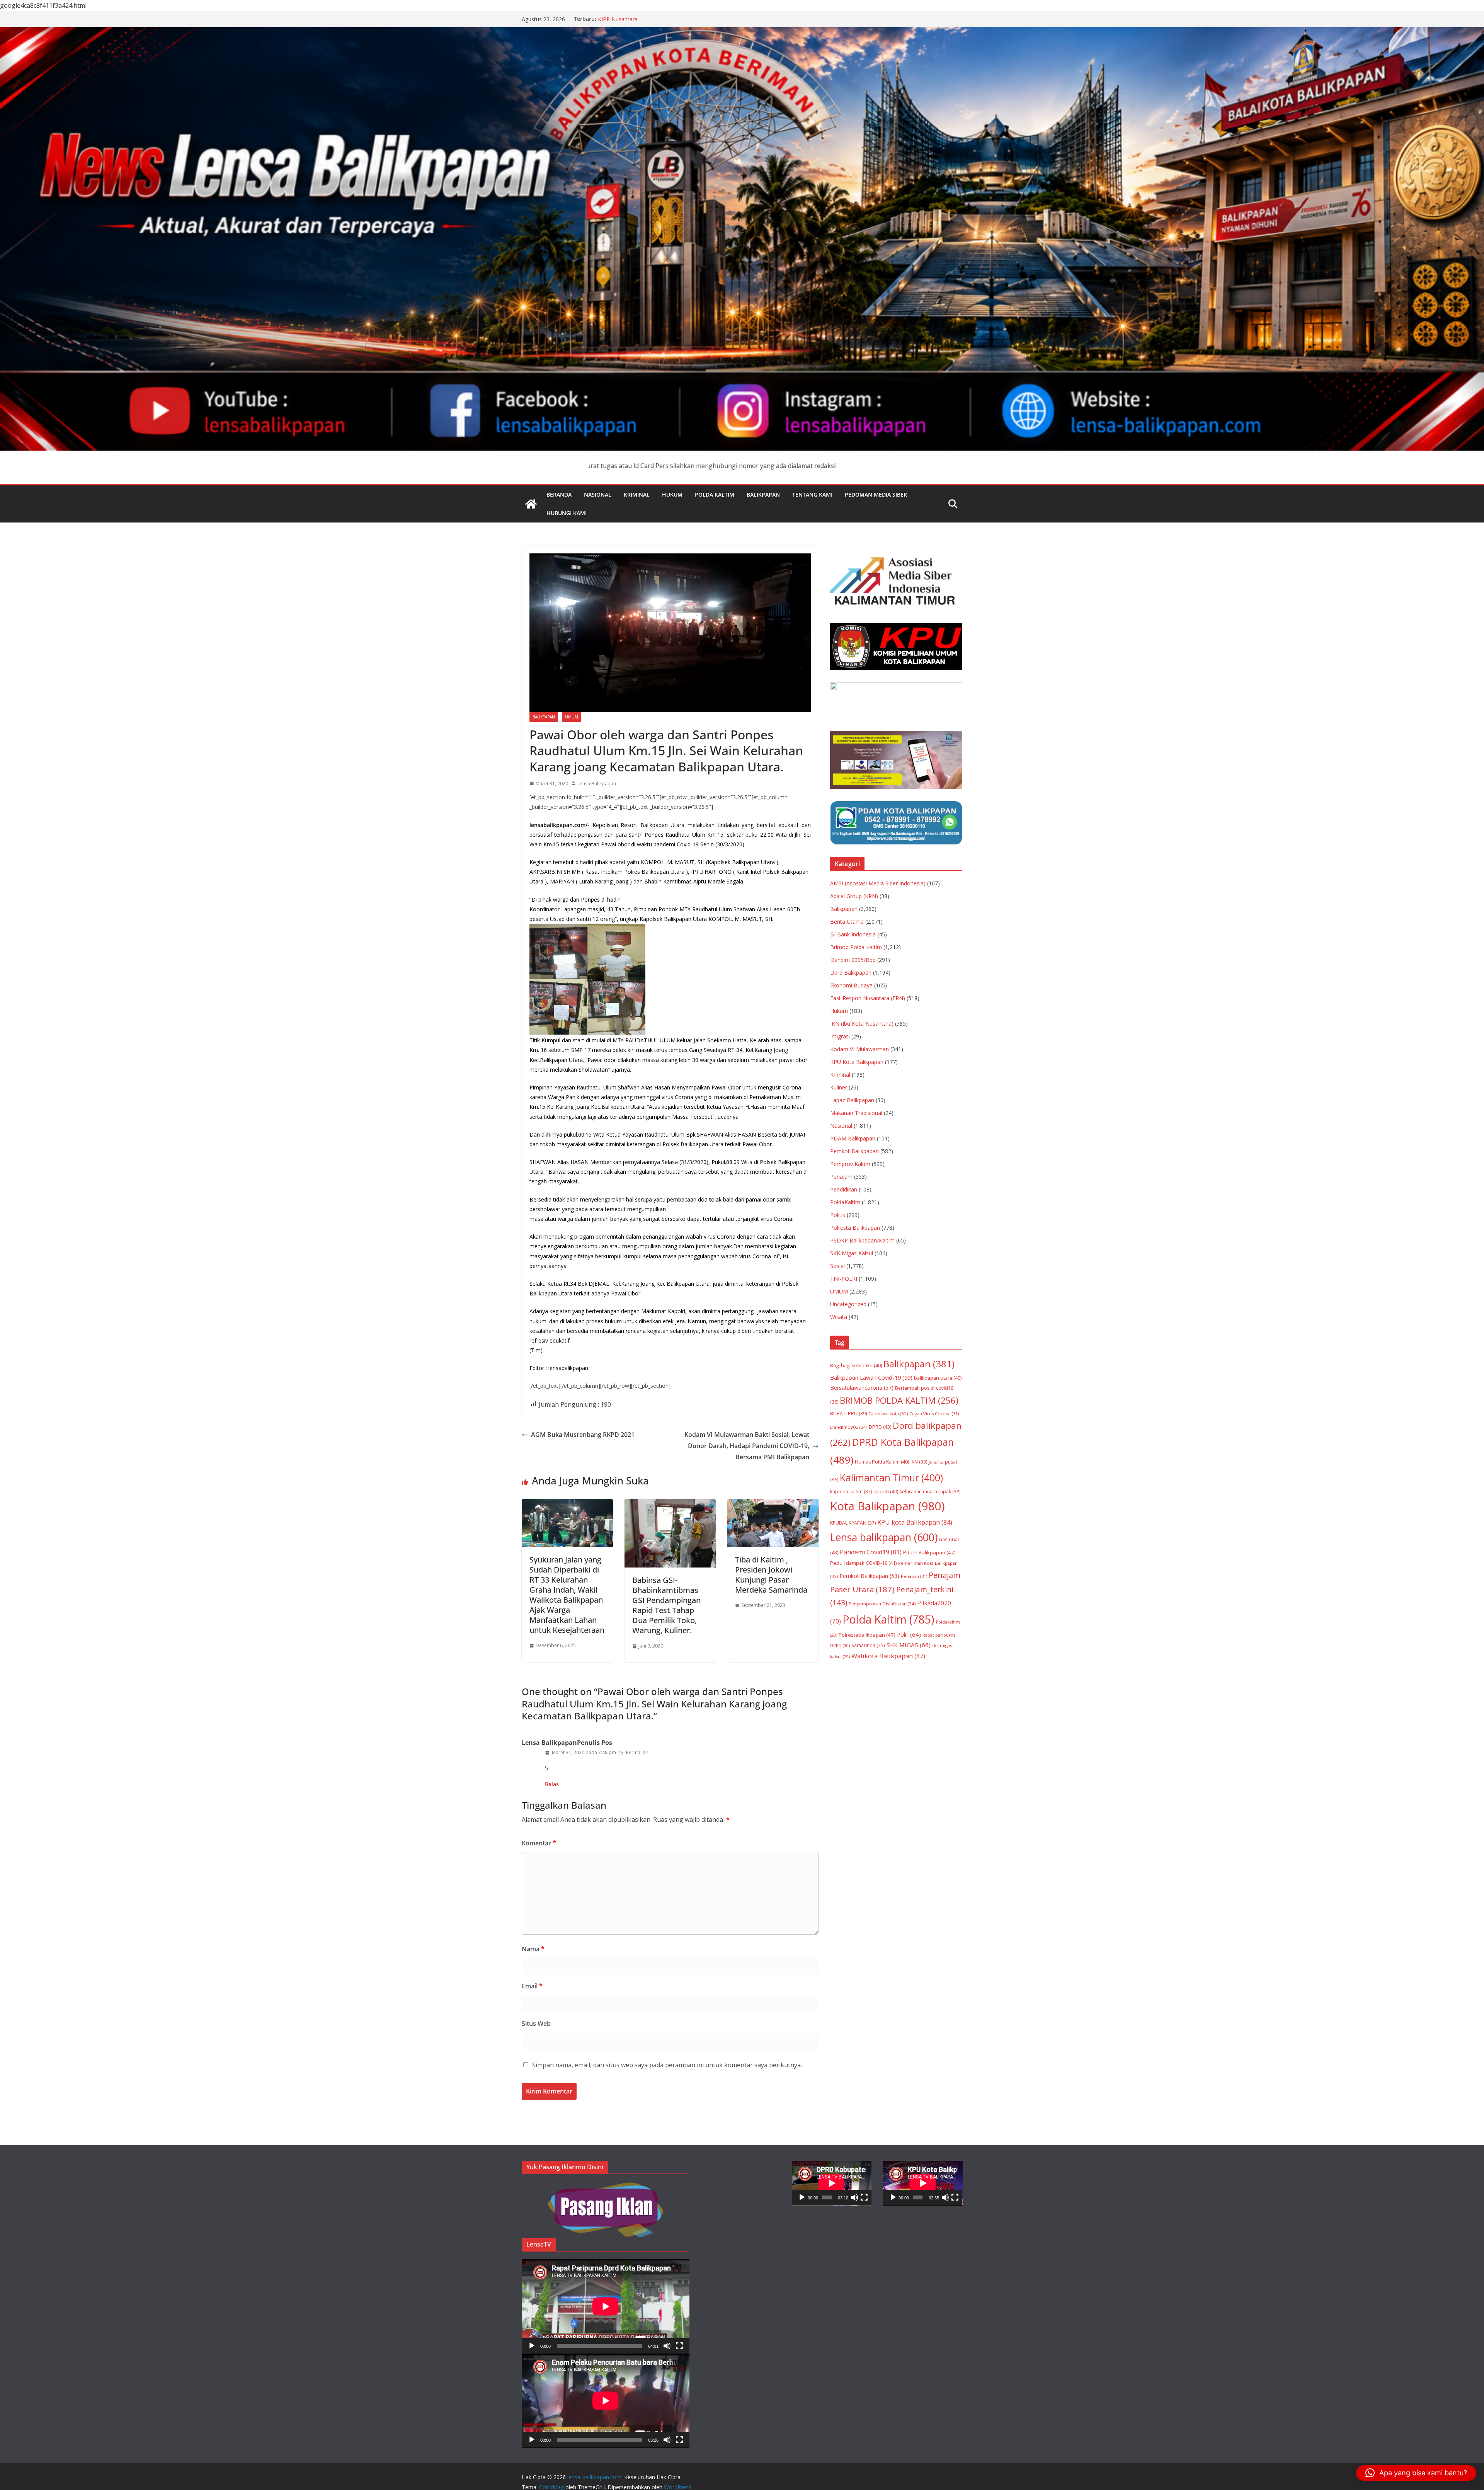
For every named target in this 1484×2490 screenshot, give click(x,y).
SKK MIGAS (909, 1645)
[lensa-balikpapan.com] (531, 504)
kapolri (886, 1492)
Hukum (672, 494)
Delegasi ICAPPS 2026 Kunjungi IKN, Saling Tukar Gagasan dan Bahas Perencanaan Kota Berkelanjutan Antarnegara (671, 23)
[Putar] (532, 2346)
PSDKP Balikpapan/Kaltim (862, 1240)
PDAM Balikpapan (853, 1138)
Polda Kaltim (715, 494)
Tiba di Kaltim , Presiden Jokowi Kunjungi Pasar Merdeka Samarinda (771, 1575)
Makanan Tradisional (856, 1113)
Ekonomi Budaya (851, 985)
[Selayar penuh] (679, 2346)
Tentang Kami (812, 494)
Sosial (837, 1266)
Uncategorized (848, 1304)
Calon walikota (888, 1413)
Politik (838, 1215)
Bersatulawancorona (862, 1388)
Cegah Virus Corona (934, 1413)
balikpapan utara (938, 1378)
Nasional (598, 494)
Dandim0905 (849, 1427)
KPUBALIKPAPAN (853, 1523)
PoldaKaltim (845, 1202)
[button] (1416, 2473)
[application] (606, 2306)
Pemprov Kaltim (850, 1164)
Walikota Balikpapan (888, 1656)
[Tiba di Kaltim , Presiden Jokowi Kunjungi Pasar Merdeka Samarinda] (773, 1505)
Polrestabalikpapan (867, 1635)
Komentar (539, 1843)
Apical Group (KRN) (854, 896)
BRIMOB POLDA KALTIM (899, 1400)
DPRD (880, 1427)
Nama (533, 1949)
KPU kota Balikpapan (915, 1522)
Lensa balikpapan (884, 1537)
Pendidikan (844, 1189)
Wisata (839, 1317)
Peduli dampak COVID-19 (863, 1563)
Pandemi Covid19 (871, 1552)
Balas (552, 1784)
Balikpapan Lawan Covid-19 (871, 1377)
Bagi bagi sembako (856, 1366)
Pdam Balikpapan (929, 1552)
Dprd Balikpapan (851, 973)
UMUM (572, 717)
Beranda (559, 494)
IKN (919, 1462)
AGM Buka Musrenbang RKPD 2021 (583, 1435)
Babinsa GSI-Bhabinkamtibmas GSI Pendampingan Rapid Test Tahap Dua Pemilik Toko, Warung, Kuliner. (666, 1605)
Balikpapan (763, 494)
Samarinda (868, 1645)
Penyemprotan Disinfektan (882, 1604)
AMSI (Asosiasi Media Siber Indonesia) (878, 883)
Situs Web (536, 2024)
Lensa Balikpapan (597, 784)
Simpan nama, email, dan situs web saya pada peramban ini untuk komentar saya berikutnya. (667, 2065)
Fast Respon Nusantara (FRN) (868, 998)
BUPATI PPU (848, 1413)
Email (532, 1986)
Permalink (637, 1752)
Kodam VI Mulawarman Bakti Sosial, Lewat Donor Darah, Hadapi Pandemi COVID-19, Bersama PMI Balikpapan (747, 1446)
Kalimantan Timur (891, 1478)
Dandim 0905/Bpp (853, 960)
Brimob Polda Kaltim (856, 947)
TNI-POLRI (844, 1279)
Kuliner (839, 1087)
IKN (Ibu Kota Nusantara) (862, 1024)
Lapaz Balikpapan (852, 1100)
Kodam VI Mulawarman (859, 1049)
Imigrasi (840, 1036)
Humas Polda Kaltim (882, 1462)
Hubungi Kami (567, 513)
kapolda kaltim (851, 1492)
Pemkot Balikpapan (854, 1151)
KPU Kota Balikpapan (857, 1062)
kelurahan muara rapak (930, 1492)
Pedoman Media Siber (876, 494)
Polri (909, 1634)
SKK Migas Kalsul (852, 1253)
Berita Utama (847, 922)
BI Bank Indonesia (853, 934)
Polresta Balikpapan (855, 1228)
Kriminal (637, 494)
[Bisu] (667, 2346)
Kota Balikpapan (888, 1506)
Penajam (841, 1177)
